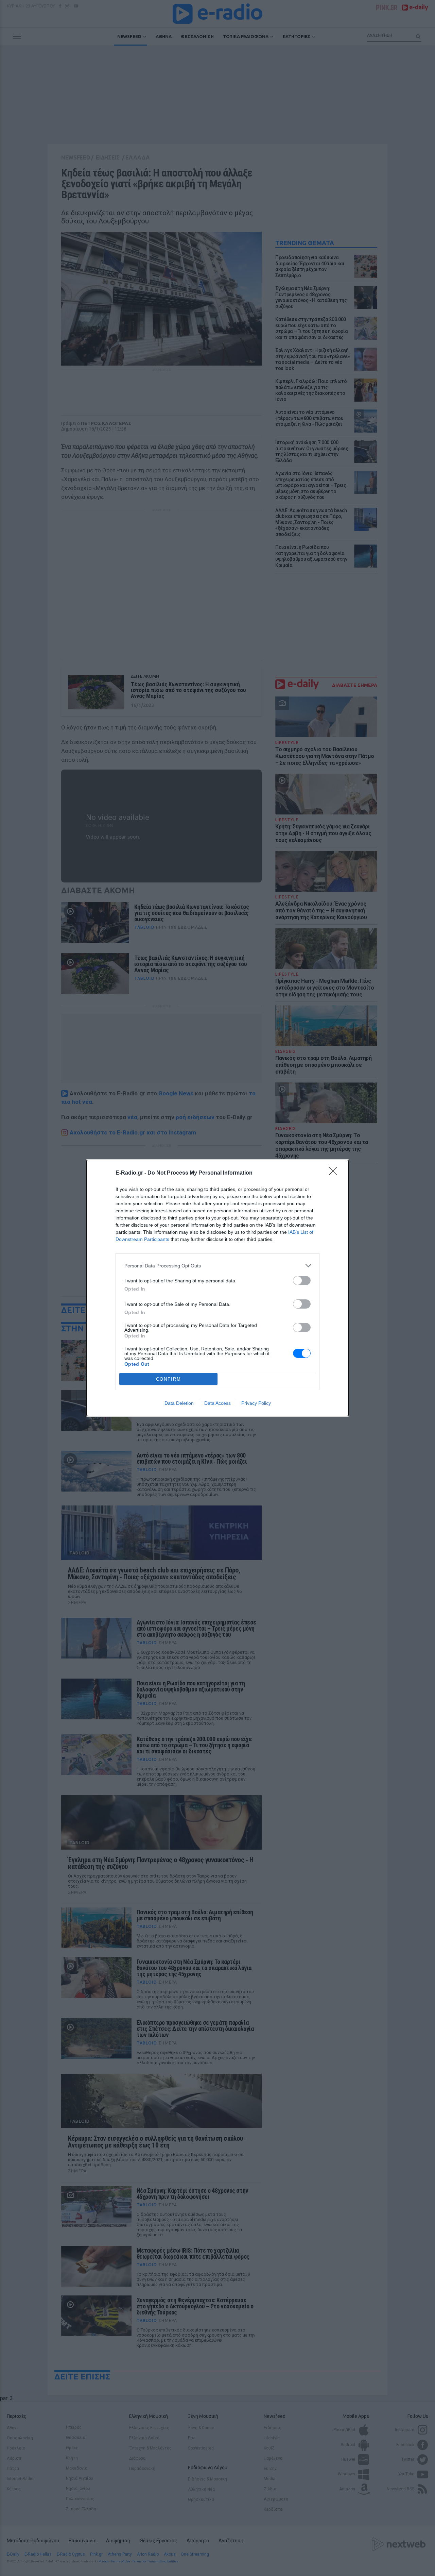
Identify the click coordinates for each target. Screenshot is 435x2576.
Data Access (217, 1403)
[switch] (302, 1281)
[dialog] (217, 1288)
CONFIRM (169, 1379)
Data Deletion (179, 1403)
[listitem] (217, 1266)
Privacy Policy (256, 1403)
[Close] (335, 1173)
